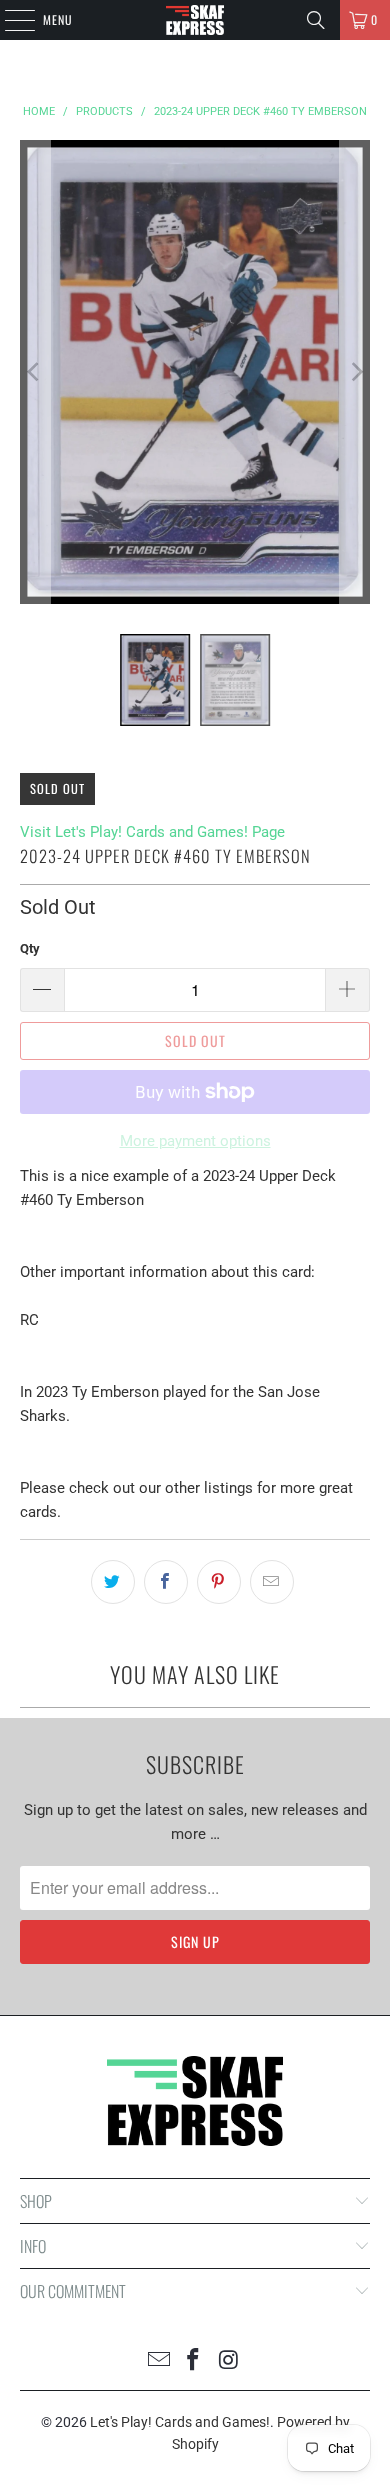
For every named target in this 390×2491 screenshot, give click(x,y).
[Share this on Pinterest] (219, 1582)
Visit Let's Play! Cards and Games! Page (152, 832)
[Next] (355, 372)
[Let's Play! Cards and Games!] (195, 20)
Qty (30, 948)
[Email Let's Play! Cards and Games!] (159, 2361)
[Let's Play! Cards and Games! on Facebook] (194, 2361)
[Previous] (35, 372)
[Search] (316, 20)
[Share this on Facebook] (166, 1582)
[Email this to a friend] (272, 1582)
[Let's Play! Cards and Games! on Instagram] (229, 2361)
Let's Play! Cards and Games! (180, 2422)
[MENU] (9, 20)
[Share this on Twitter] (113, 1582)
